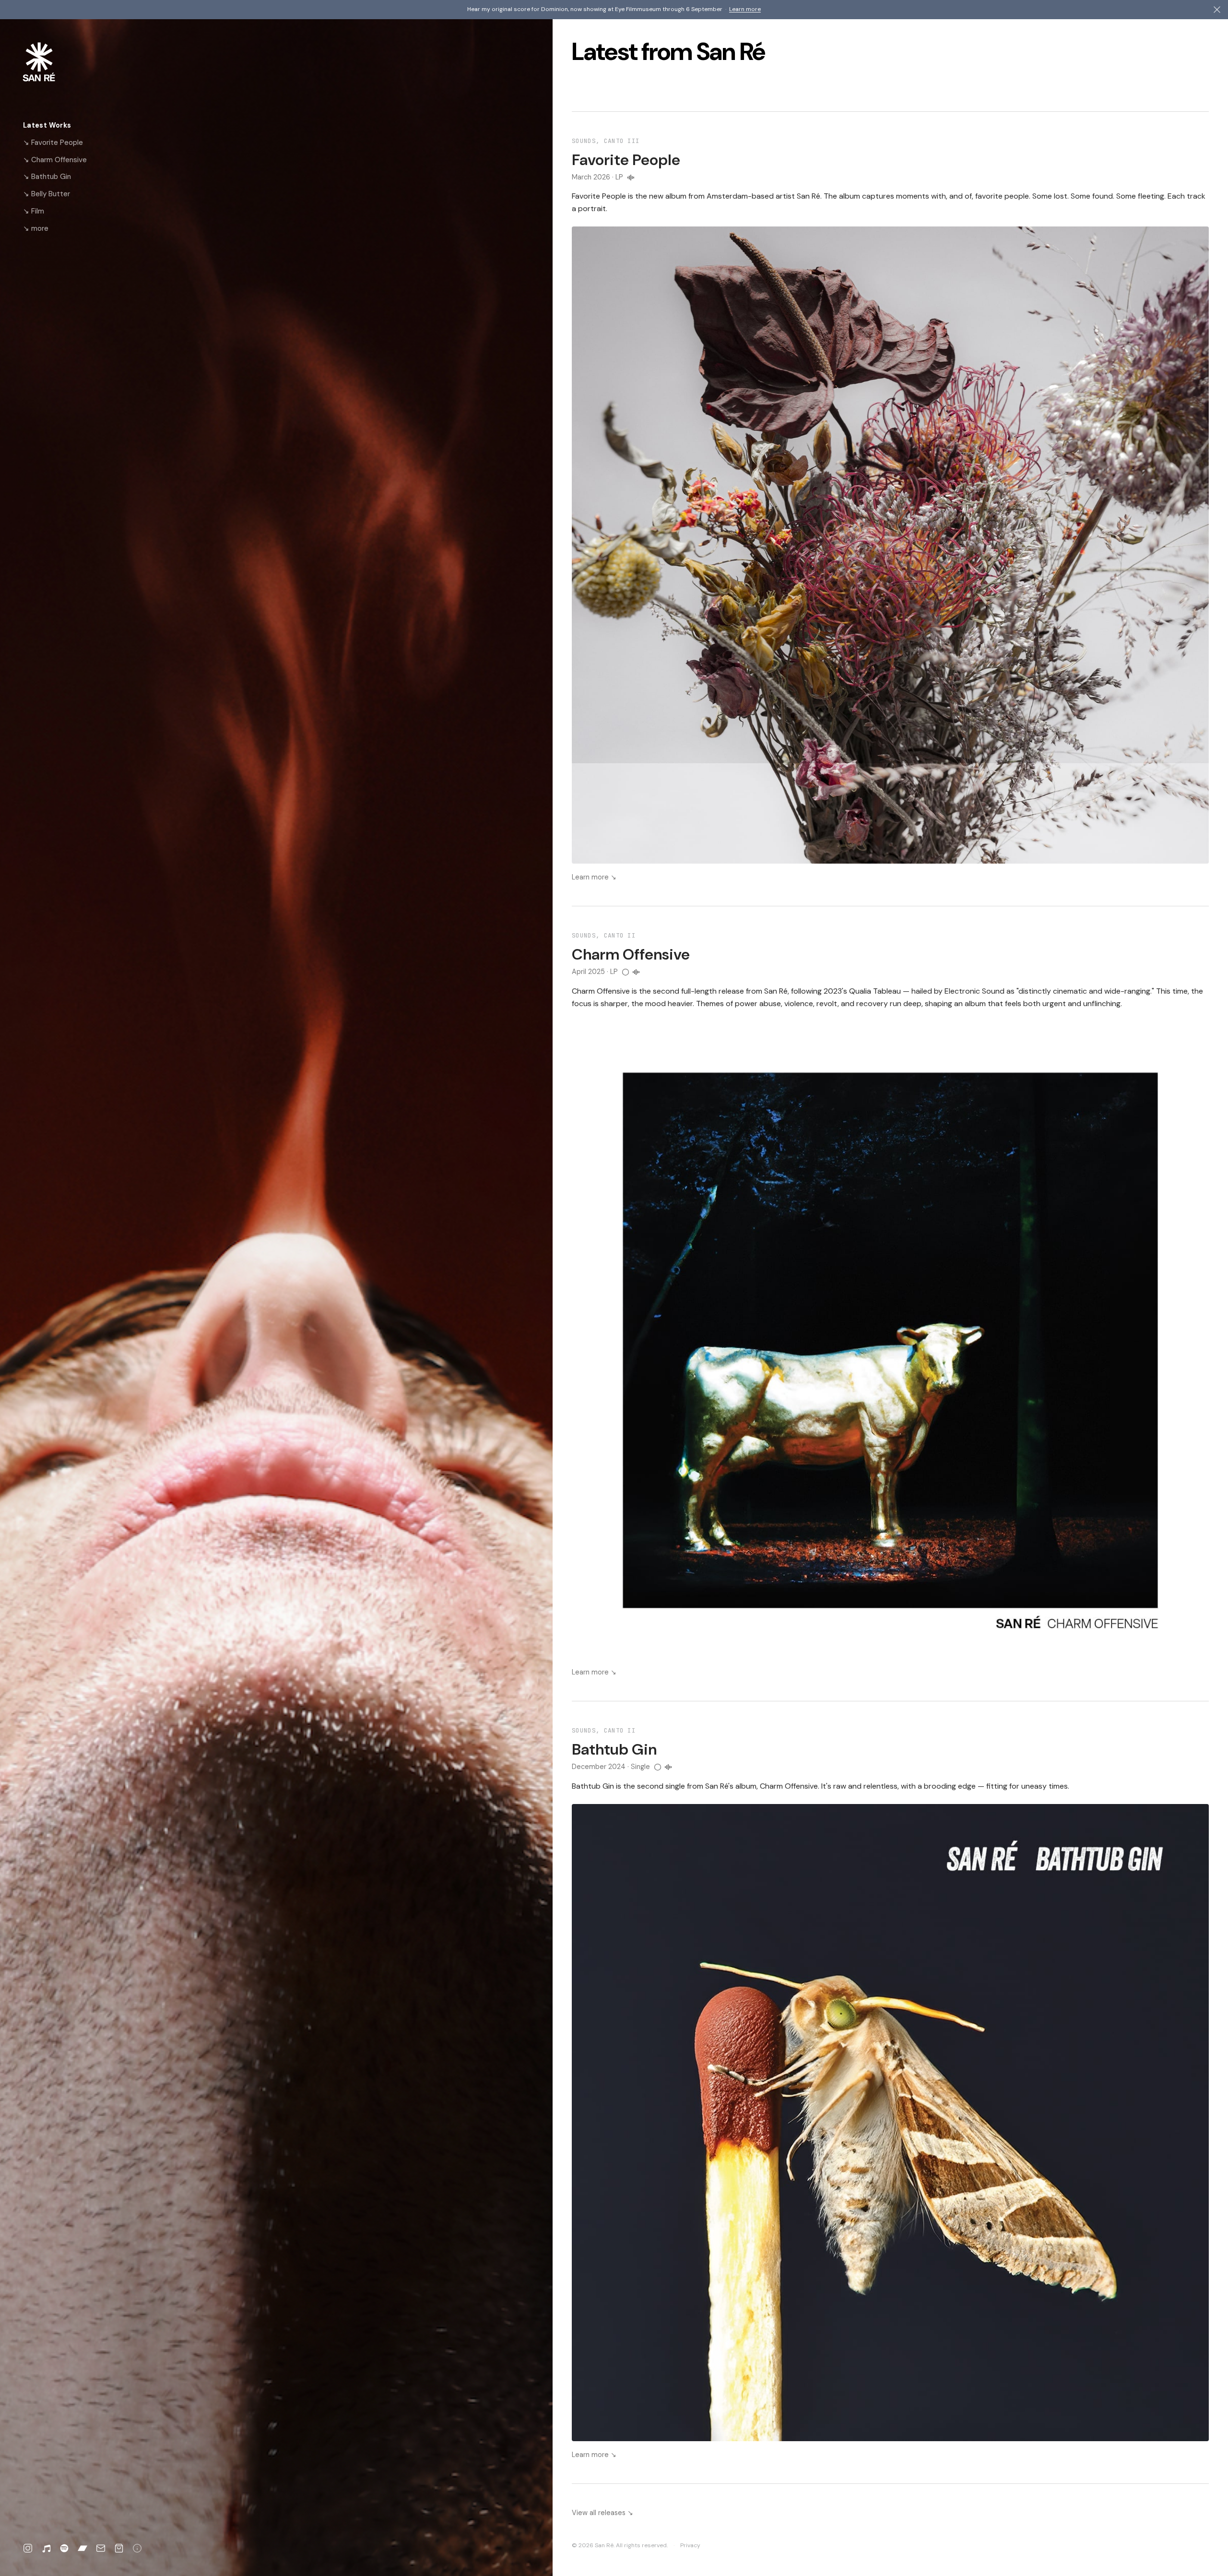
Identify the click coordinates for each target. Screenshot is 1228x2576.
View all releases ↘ (602, 2513)
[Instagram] (28, 2548)
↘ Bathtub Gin (47, 177)
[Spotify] (64, 2548)
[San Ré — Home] (54, 62)
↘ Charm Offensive (55, 160)
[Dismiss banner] (1217, 10)
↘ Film (34, 211)
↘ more (36, 228)
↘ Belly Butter (47, 194)
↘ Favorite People (53, 142)
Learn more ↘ (594, 877)
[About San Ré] (137, 2548)
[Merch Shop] (119, 2548)
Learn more (745, 9)
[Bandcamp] (83, 2548)
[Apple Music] (46, 2548)
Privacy (690, 2545)
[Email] (101, 2548)
